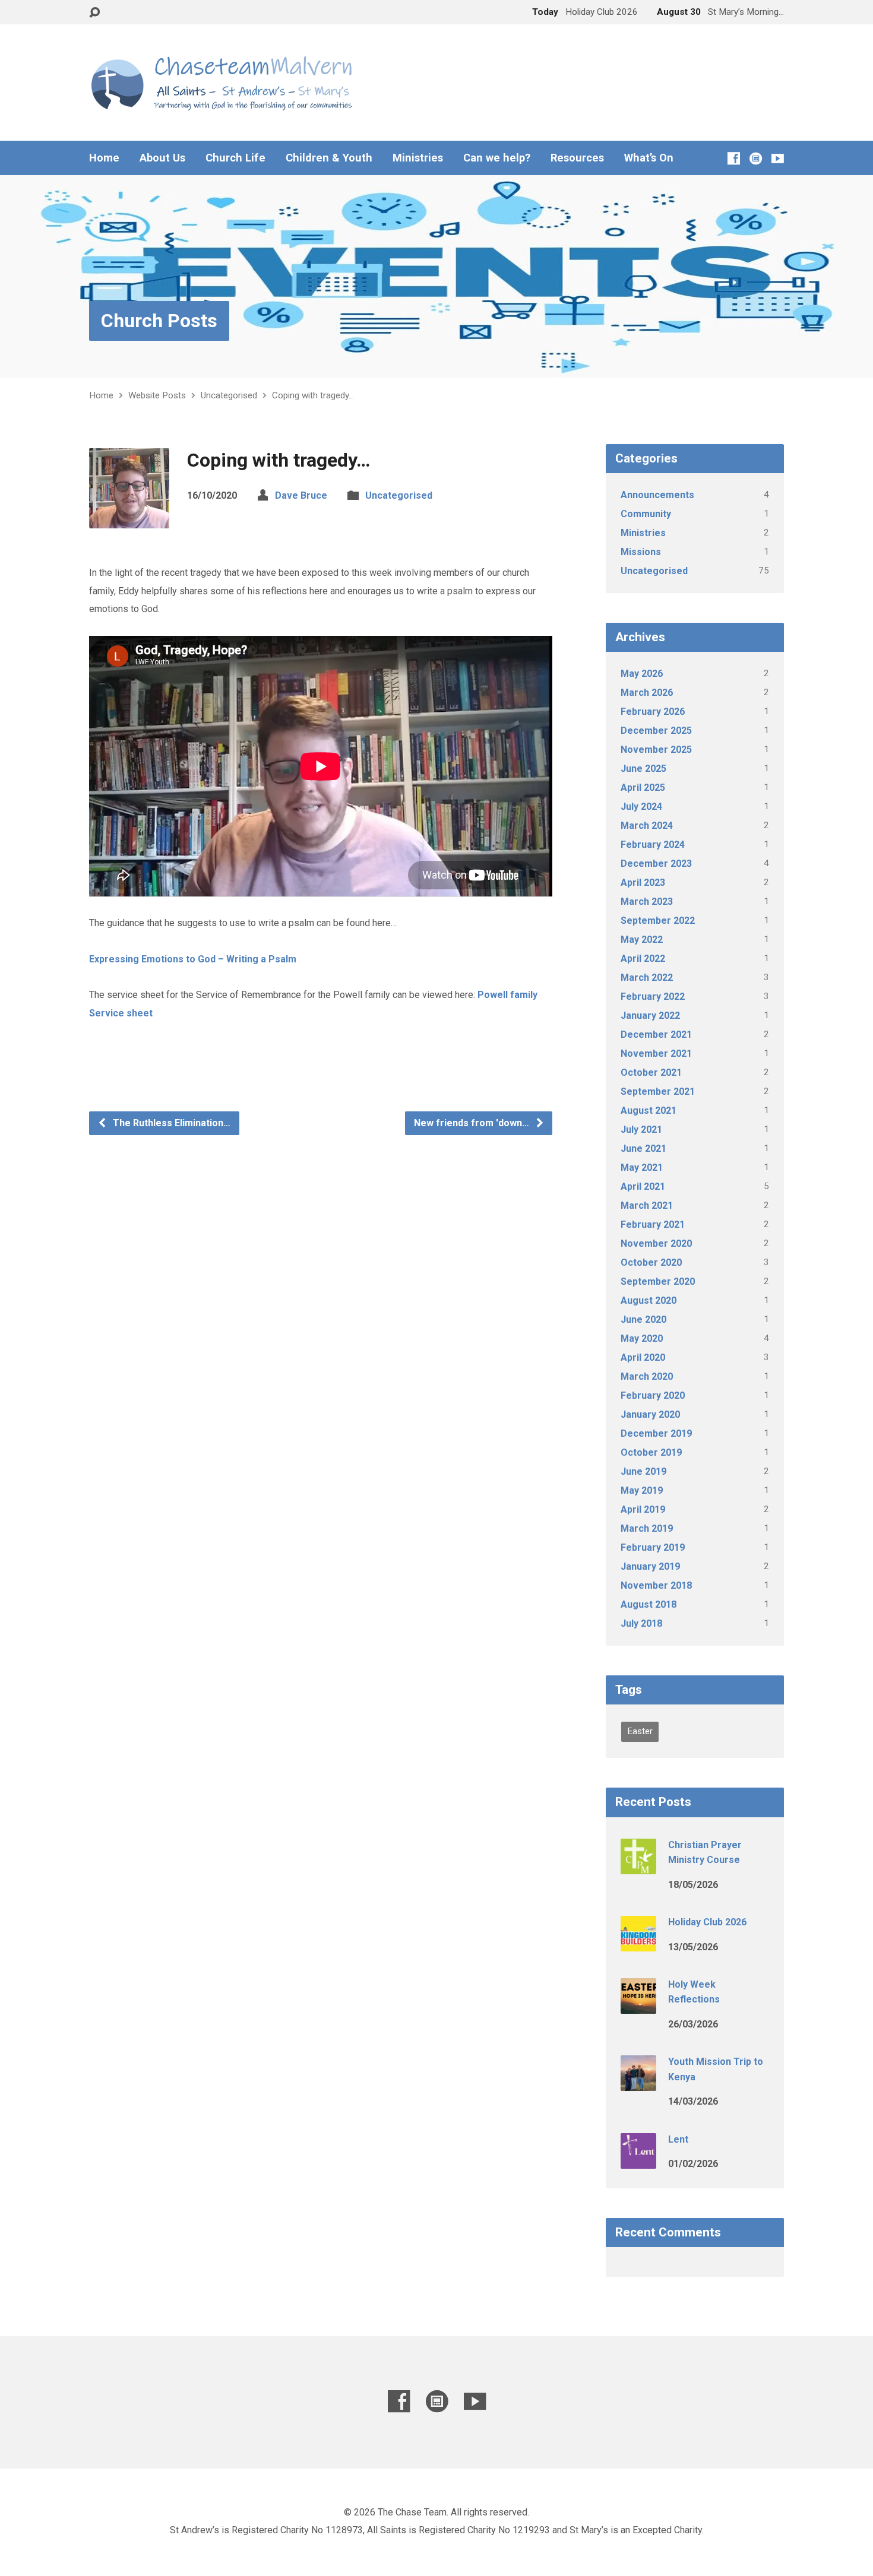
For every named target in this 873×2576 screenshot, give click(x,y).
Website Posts (157, 395)
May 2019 (642, 1490)
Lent (678, 2139)
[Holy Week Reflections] (638, 2006)
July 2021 (641, 1129)
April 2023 (643, 883)
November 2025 (656, 750)
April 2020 (643, 1357)
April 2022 (643, 959)
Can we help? (497, 158)
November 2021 (656, 1053)
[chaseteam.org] (756, 158)
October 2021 (651, 1072)
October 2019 (651, 1452)
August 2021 (649, 1110)
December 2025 (656, 731)
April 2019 (643, 1509)
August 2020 (649, 1300)
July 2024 (641, 807)
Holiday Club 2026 (707, 1922)
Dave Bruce (301, 495)
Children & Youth (329, 158)
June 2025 (643, 769)
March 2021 (647, 1205)
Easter (640, 1731)
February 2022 (653, 997)
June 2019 (643, 1471)
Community (646, 514)
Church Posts (159, 321)
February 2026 (653, 712)
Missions (641, 552)
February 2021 (653, 1224)
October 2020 (651, 1262)
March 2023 (647, 902)
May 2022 (642, 940)
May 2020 (642, 1338)
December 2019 (656, 1433)
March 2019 (647, 1528)
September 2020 (658, 1281)
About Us (162, 158)
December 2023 (656, 864)
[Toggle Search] (94, 13)
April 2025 (643, 788)
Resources (577, 158)
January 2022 (650, 1015)
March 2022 (647, 978)
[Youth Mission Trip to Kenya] (638, 2083)
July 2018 (641, 1623)
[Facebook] (734, 158)
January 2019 (650, 1566)
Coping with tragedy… (313, 395)
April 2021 (643, 1186)
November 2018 (656, 1585)
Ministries (418, 158)
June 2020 (643, 1319)
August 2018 (649, 1604)
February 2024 (653, 845)
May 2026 (642, 674)
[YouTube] (778, 158)
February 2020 (653, 1395)
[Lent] (638, 2160)
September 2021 (658, 1091)
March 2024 (647, 826)
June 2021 (643, 1148)
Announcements (657, 495)
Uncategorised (229, 395)
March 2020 (647, 1376)
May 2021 (642, 1167)
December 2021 (656, 1034)
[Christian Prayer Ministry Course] (638, 1866)
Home (104, 158)
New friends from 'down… (473, 1123)
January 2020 (650, 1414)
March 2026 (647, 693)
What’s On (649, 158)
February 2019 (653, 1547)
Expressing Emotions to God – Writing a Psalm (193, 959)
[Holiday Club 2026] (638, 1943)
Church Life (235, 158)
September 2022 (658, 921)
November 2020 (656, 1243)
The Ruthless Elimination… (170, 1123)
